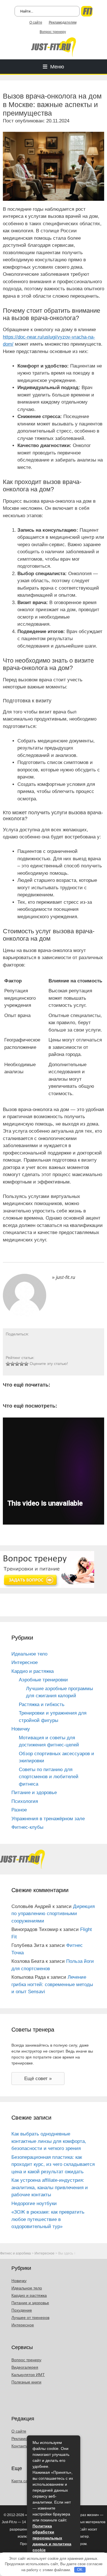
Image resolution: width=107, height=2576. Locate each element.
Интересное (25, 1662)
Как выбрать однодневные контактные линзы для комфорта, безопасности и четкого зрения (49, 2141)
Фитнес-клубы (27, 1827)
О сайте (36, 22)
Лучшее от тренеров (30, 2318)
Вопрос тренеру (53, 32)
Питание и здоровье (34, 1793)
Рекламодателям (63, 22)
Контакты (20, 2446)
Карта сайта (23, 2481)
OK (80, 2570)
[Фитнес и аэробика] (54, 46)
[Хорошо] (22, 1364)
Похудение (22, 2310)
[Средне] (17, 1364)
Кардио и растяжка (33, 1671)
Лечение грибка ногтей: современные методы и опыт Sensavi (52, 1984)
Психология (25, 1801)
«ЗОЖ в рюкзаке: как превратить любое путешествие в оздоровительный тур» (48, 2219)
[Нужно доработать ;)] (8, 1364)
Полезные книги (26, 2382)
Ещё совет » (38, 2079)
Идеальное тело (29, 1654)
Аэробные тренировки (43, 1680)
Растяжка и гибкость (42, 1705)
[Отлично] (26, 1364)
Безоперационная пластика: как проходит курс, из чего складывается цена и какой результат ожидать (53, 2164)
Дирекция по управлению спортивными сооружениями (53, 1914)
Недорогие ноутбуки (34, 2204)
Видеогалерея (25, 2367)
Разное (19, 1810)
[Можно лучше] (13, 1364)
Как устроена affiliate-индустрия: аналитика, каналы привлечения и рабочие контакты (50, 2187)
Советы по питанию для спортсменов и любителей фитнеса (49, 1777)
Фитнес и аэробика (15, 2253)
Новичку (21, 1729)
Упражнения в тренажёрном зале (48, 1819)
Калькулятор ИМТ (28, 2375)
